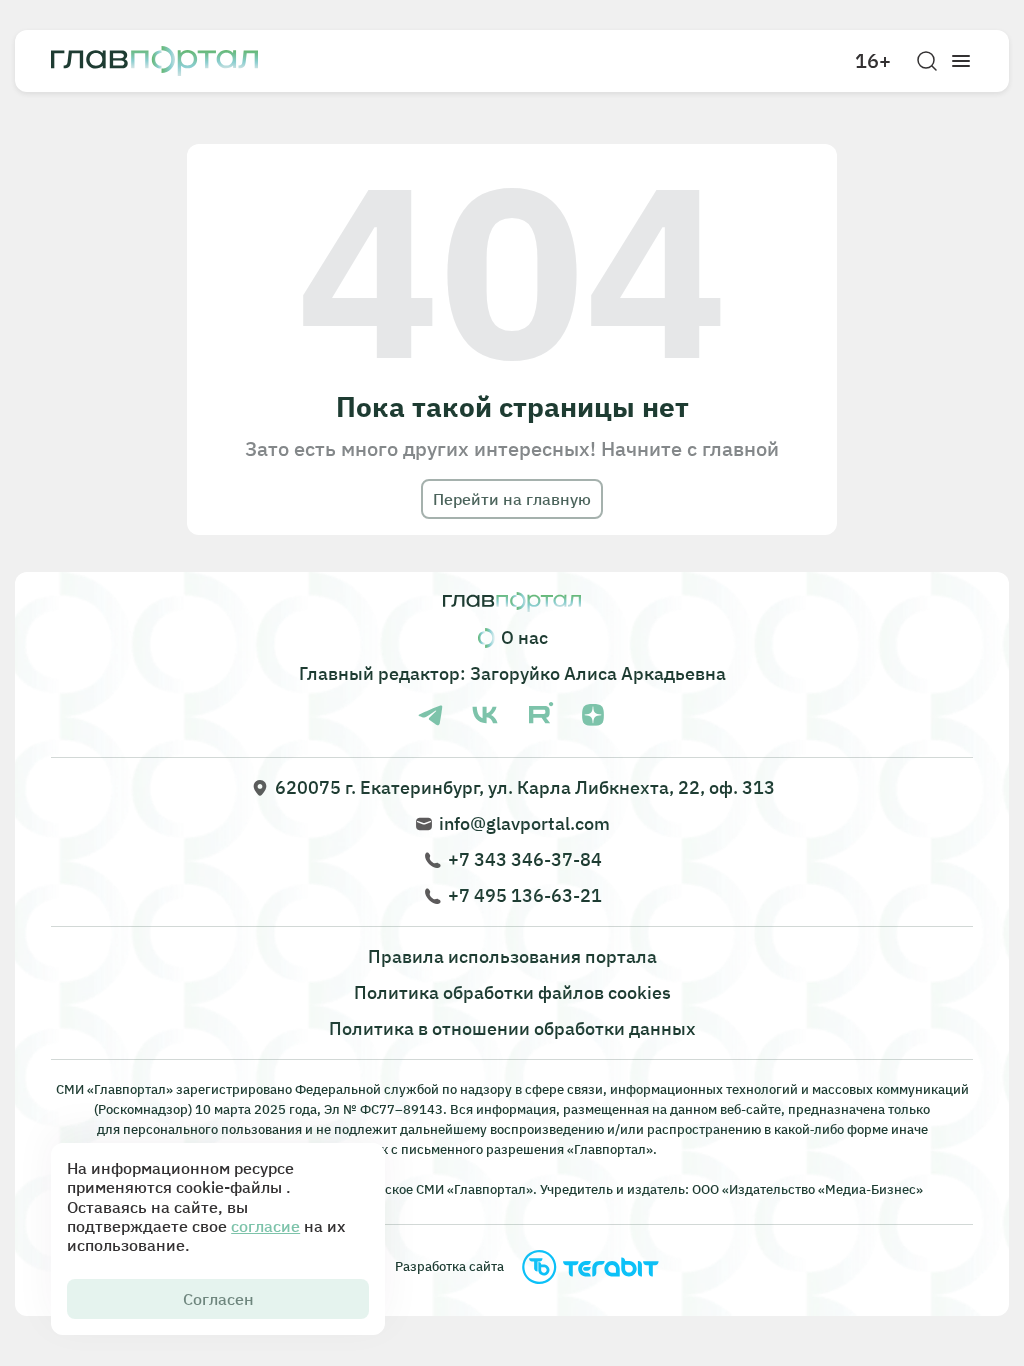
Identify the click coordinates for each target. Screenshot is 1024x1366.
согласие (265, 1226)
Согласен (218, 1299)
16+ (873, 61)
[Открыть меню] (961, 61)
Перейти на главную (512, 499)
